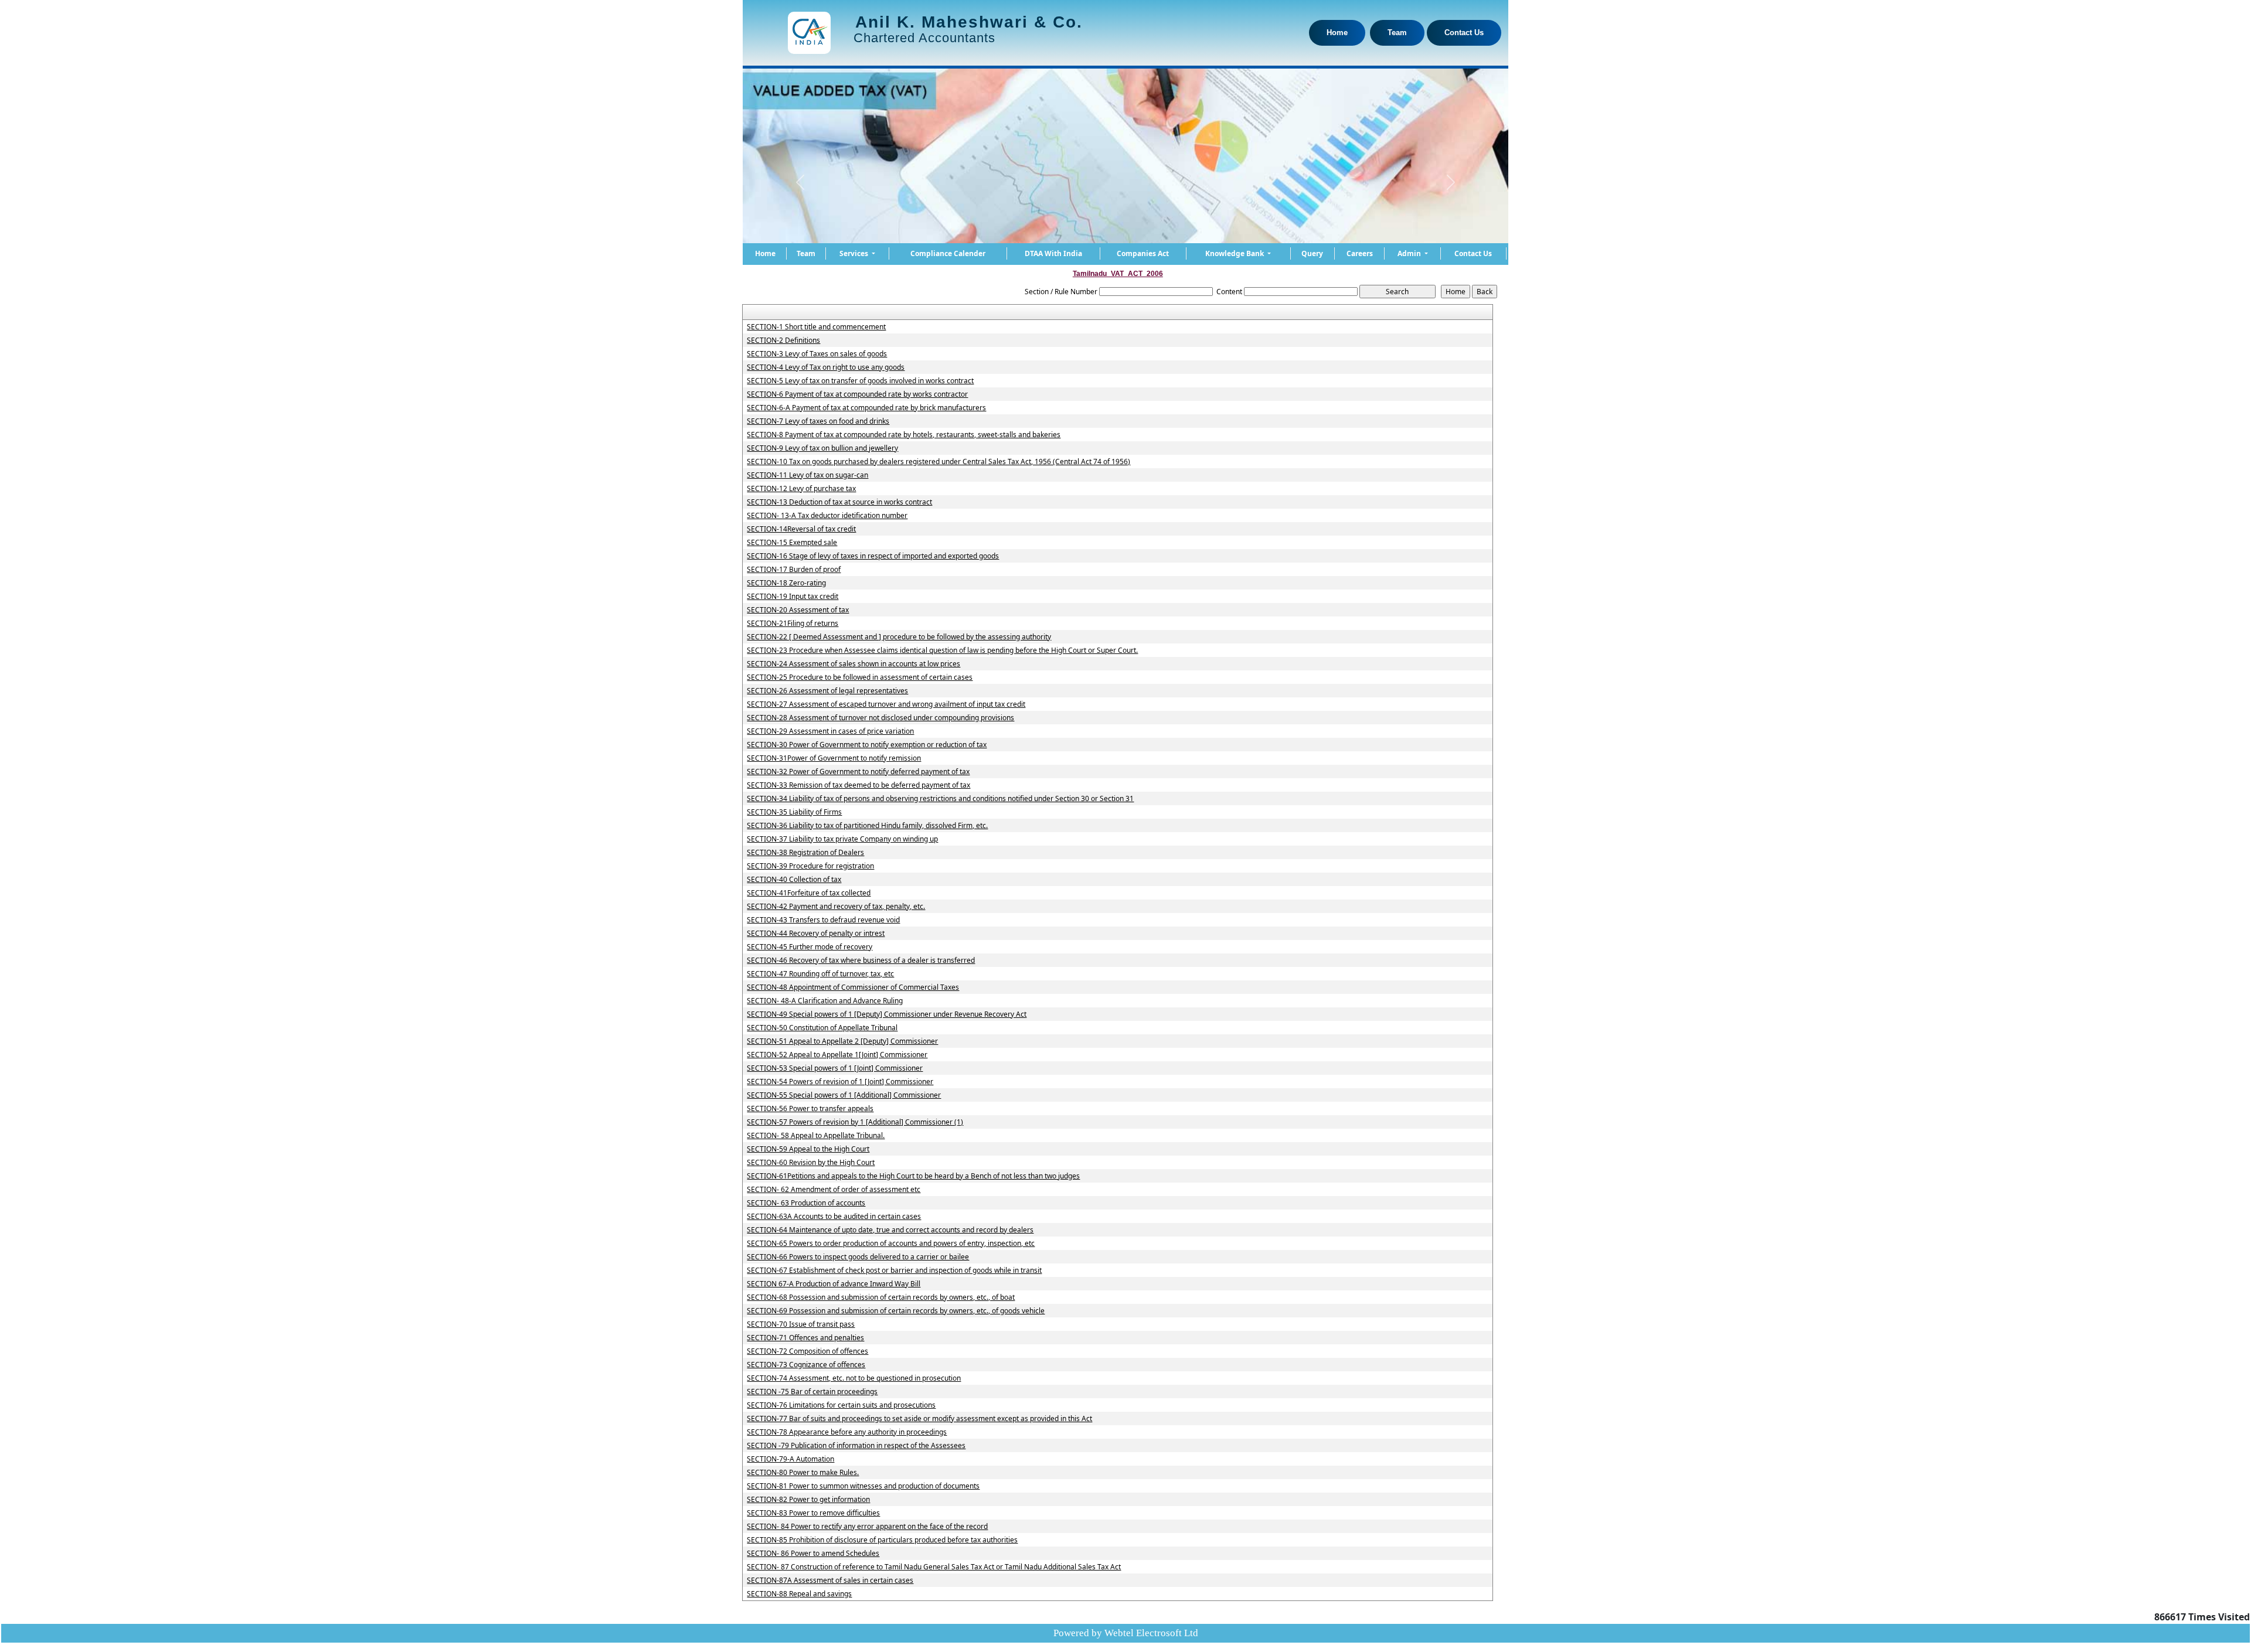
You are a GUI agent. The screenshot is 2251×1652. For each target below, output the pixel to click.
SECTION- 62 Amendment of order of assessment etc (834, 1190)
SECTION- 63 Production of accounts (806, 1203)
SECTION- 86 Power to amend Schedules (813, 1554)
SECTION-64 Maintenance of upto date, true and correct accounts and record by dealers (890, 1230)
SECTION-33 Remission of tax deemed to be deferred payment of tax (858, 785)
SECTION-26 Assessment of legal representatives (827, 691)
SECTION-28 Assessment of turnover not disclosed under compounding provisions (880, 718)
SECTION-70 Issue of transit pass (801, 1324)
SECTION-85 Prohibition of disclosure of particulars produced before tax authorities (882, 1540)
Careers (1360, 253)
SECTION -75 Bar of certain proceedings (812, 1392)
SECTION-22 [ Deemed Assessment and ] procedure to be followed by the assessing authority (899, 637)
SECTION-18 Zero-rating (786, 583)
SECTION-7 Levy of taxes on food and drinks (818, 421)
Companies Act (1143, 253)
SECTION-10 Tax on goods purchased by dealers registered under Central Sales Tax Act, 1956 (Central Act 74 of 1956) (939, 462)
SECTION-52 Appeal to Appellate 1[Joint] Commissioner (837, 1055)
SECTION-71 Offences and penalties (805, 1338)
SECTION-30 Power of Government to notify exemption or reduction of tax (867, 745)
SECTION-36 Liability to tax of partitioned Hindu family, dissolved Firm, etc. (867, 826)
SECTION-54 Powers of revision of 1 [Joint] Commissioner (840, 1082)
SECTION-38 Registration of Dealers (805, 853)
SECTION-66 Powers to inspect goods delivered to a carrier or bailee (858, 1257)
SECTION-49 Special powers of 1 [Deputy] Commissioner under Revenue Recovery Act (887, 1014)
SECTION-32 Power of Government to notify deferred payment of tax (858, 772)
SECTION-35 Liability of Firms (794, 812)
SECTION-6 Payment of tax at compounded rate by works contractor (857, 394)
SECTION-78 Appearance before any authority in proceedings (847, 1432)
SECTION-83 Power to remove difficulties (813, 1513)
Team (1397, 33)
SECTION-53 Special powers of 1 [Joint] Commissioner (835, 1068)
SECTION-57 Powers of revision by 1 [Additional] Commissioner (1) (855, 1122)
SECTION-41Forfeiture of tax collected (809, 893)
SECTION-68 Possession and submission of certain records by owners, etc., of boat (881, 1297)
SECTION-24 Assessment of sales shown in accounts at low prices (854, 664)
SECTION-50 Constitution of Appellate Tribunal (822, 1028)
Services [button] (855, 253)
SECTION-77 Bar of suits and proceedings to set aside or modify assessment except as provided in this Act (919, 1419)
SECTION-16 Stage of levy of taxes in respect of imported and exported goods (873, 556)
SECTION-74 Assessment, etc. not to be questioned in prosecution (854, 1378)
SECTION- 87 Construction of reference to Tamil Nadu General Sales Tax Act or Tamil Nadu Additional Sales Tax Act (934, 1567)
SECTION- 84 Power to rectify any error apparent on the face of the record (867, 1527)
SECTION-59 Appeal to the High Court (808, 1149)
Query (1312, 253)
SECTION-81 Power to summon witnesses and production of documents (863, 1486)
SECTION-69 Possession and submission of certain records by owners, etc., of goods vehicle (896, 1311)
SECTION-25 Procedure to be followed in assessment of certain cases (860, 677)
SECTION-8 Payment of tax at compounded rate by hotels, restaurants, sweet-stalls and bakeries (904, 435)
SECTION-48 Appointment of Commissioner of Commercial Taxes (853, 987)
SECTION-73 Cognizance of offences (806, 1365)
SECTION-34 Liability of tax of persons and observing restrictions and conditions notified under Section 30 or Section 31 (940, 799)
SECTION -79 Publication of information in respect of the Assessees (856, 1446)
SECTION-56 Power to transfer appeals (810, 1109)
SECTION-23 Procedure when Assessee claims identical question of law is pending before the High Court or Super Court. (942, 650)
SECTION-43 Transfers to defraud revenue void (823, 920)
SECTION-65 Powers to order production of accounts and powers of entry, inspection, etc (891, 1244)
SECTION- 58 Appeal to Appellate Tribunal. (816, 1136)
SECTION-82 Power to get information (808, 1500)
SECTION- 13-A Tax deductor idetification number (827, 516)
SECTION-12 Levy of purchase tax (801, 489)
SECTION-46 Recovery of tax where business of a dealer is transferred (861, 960)
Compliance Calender (948, 253)
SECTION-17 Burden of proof (794, 570)
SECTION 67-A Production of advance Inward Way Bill (834, 1284)
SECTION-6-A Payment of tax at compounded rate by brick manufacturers (866, 408)
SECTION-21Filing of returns (793, 624)
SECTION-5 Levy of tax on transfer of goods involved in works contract (860, 381)
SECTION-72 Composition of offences (807, 1351)
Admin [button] (1410, 253)
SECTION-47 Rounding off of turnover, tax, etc (820, 974)
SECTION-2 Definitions (783, 340)
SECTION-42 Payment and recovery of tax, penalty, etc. (836, 907)
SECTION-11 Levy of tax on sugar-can (807, 475)
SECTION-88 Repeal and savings (799, 1594)
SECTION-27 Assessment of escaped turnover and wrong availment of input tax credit (886, 704)
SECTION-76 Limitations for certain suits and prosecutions (841, 1405)
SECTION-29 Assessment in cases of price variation (830, 731)
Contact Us (1464, 33)
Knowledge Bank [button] (1235, 253)
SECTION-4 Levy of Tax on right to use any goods (826, 367)
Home (1337, 33)
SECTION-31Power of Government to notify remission (834, 758)
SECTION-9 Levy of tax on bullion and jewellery (822, 448)
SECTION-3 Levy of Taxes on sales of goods (817, 354)
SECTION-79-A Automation (790, 1459)
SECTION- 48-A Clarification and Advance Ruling (825, 1001)
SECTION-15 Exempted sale (792, 543)
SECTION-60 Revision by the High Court (811, 1163)
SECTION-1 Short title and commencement (816, 327)
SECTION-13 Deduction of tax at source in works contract (839, 502)
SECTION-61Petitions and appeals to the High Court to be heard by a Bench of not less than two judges (913, 1176)
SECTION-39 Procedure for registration (810, 866)
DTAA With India (1053, 253)
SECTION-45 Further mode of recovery (810, 947)
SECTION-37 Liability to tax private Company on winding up (842, 839)
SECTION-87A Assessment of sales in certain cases (830, 1581)
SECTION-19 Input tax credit (793, 597)
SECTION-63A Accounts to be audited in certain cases (834, 1217)
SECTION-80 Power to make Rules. (803, 1473)
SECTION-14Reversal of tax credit (801, 529)
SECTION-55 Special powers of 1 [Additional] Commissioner (844, 1095)
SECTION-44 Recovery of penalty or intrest (816, 934)
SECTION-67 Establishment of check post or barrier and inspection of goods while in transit (894, 1270)
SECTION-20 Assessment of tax (798, 610)
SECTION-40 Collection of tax (794, 880)
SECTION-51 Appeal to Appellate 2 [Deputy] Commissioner (842, 1041)
